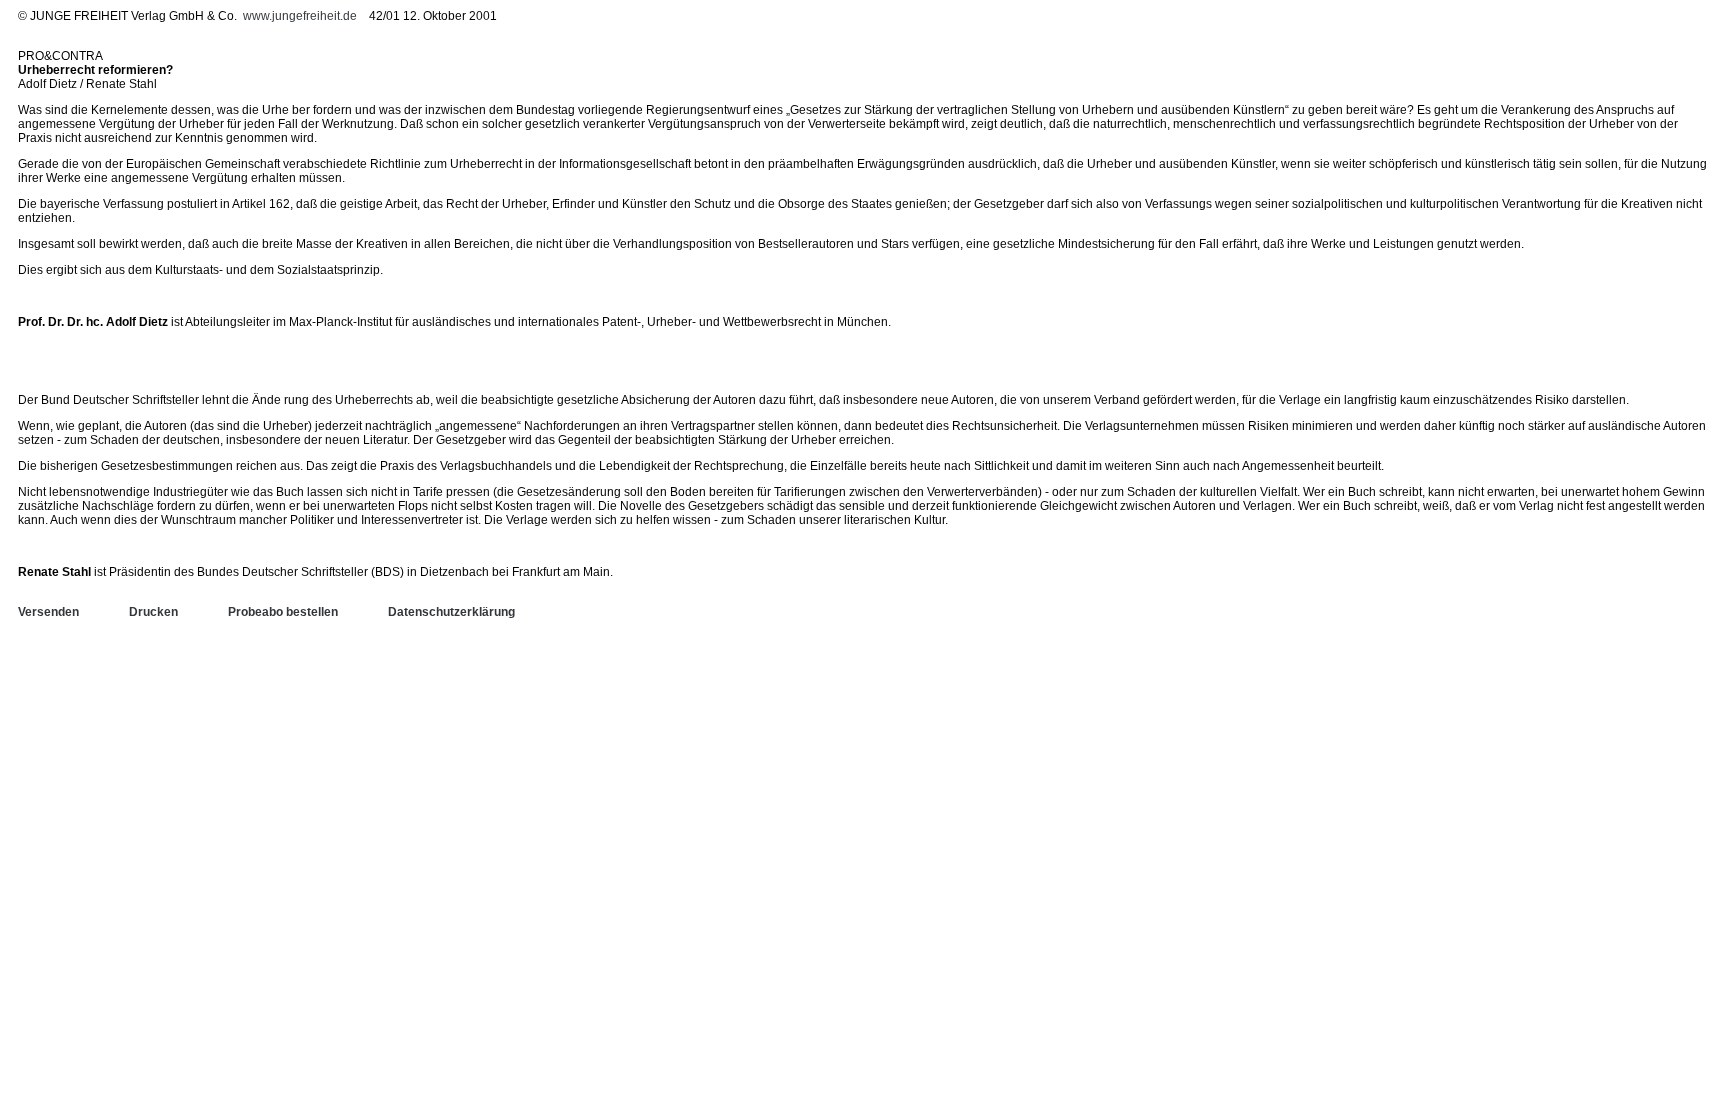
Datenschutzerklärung (451, 612)
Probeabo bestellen (283, 612)
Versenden (48, 612)
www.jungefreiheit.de (300, 16)
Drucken (153, 612)
